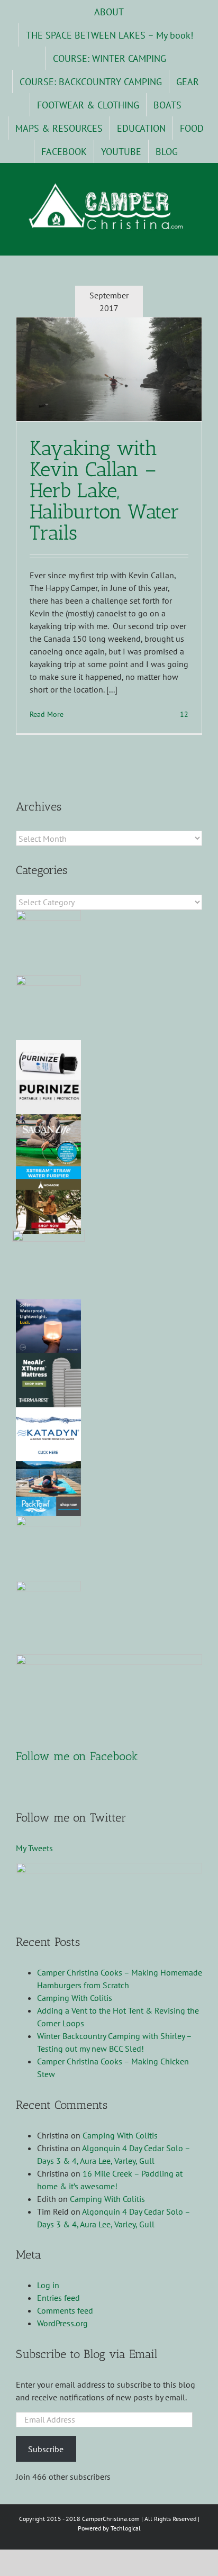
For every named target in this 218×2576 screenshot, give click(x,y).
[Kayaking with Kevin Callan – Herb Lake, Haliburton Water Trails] (109, 369)
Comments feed (65, 2310)
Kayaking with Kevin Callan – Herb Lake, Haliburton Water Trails (105, 490)
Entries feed (58, 2298)
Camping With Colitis (75, 1998)
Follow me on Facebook (77, 1756)
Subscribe (46, 2449)
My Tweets (34, 1848)
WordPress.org (62, 2323)
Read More (47, 714)
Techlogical (126, 2528)
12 (183, 714)
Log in (48, 2285)
